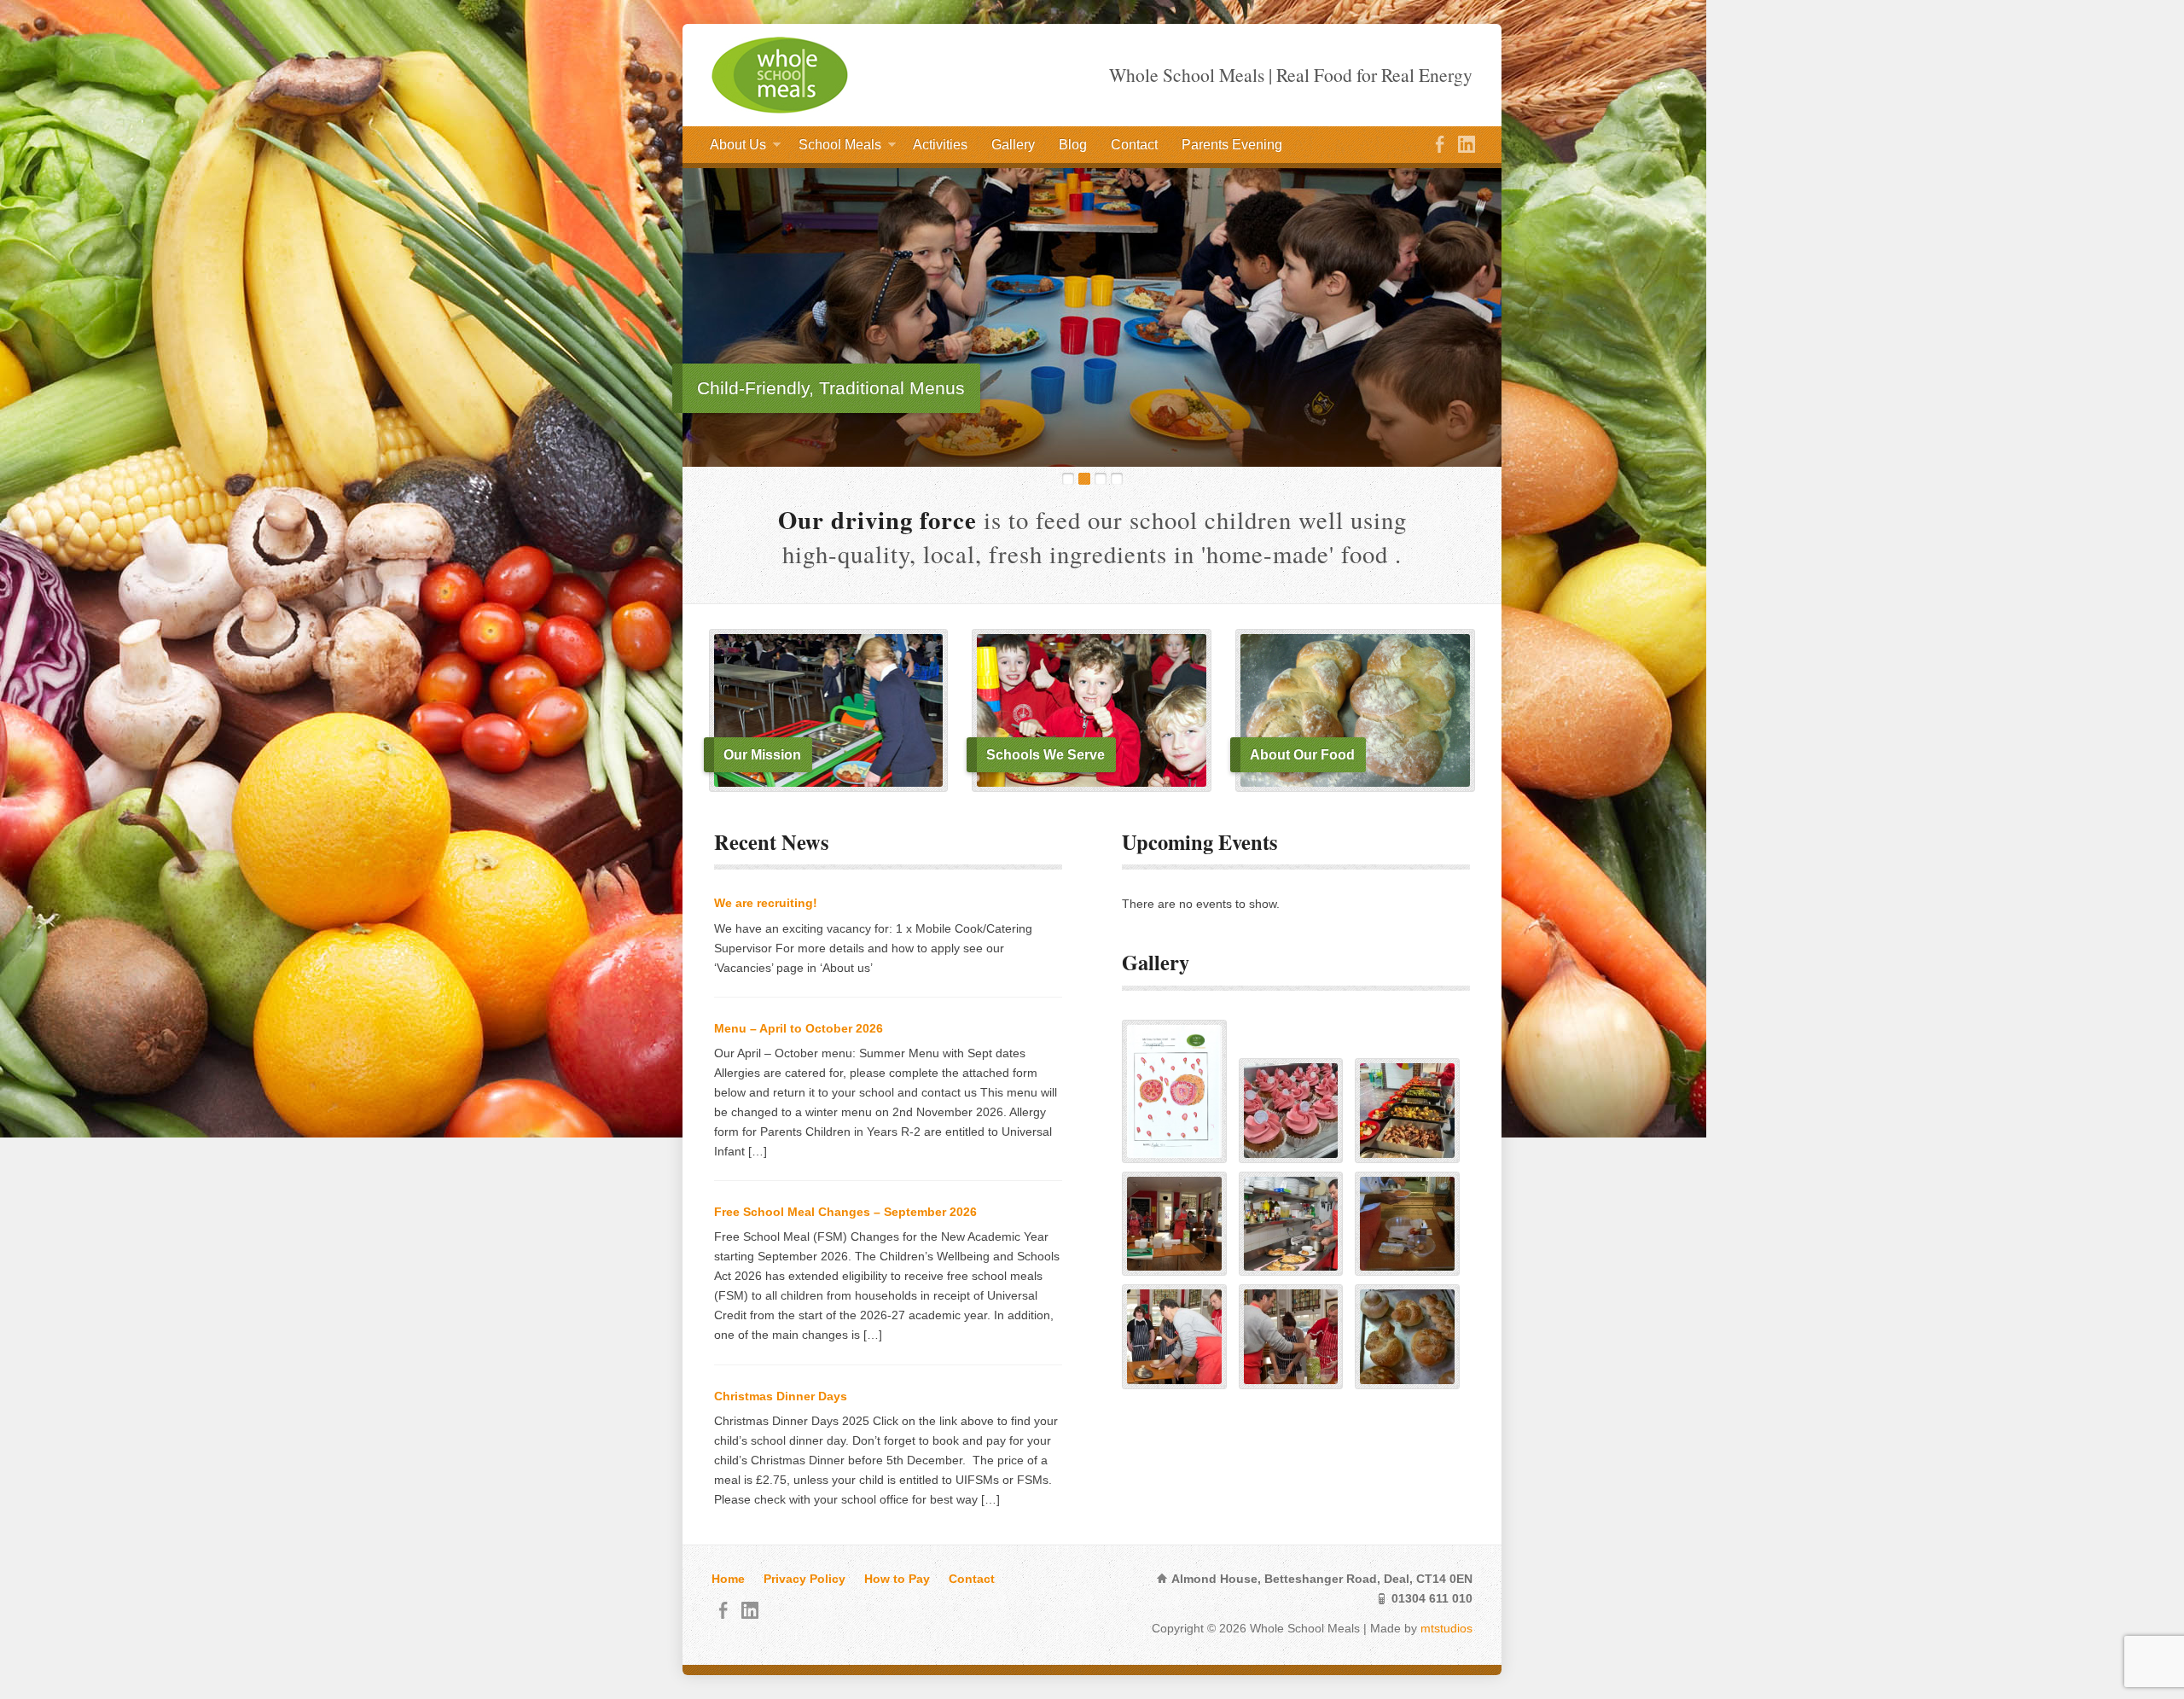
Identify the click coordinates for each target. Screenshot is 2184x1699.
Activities (940, 145)
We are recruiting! (766, 903)
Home (728, 1579)
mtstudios (1446, 1628)
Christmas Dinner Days (781, 1396)
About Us (738, 148)
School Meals (840, 148)
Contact (1134, 145)
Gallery (1013, 145)
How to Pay (897, 1579)
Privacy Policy (804, 1579)
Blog (1073, 145)
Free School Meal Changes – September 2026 (845, 1212)
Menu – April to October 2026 (799, 1028)
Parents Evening (1232, 145)
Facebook (1440, 144)
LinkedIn (1466, 144)
